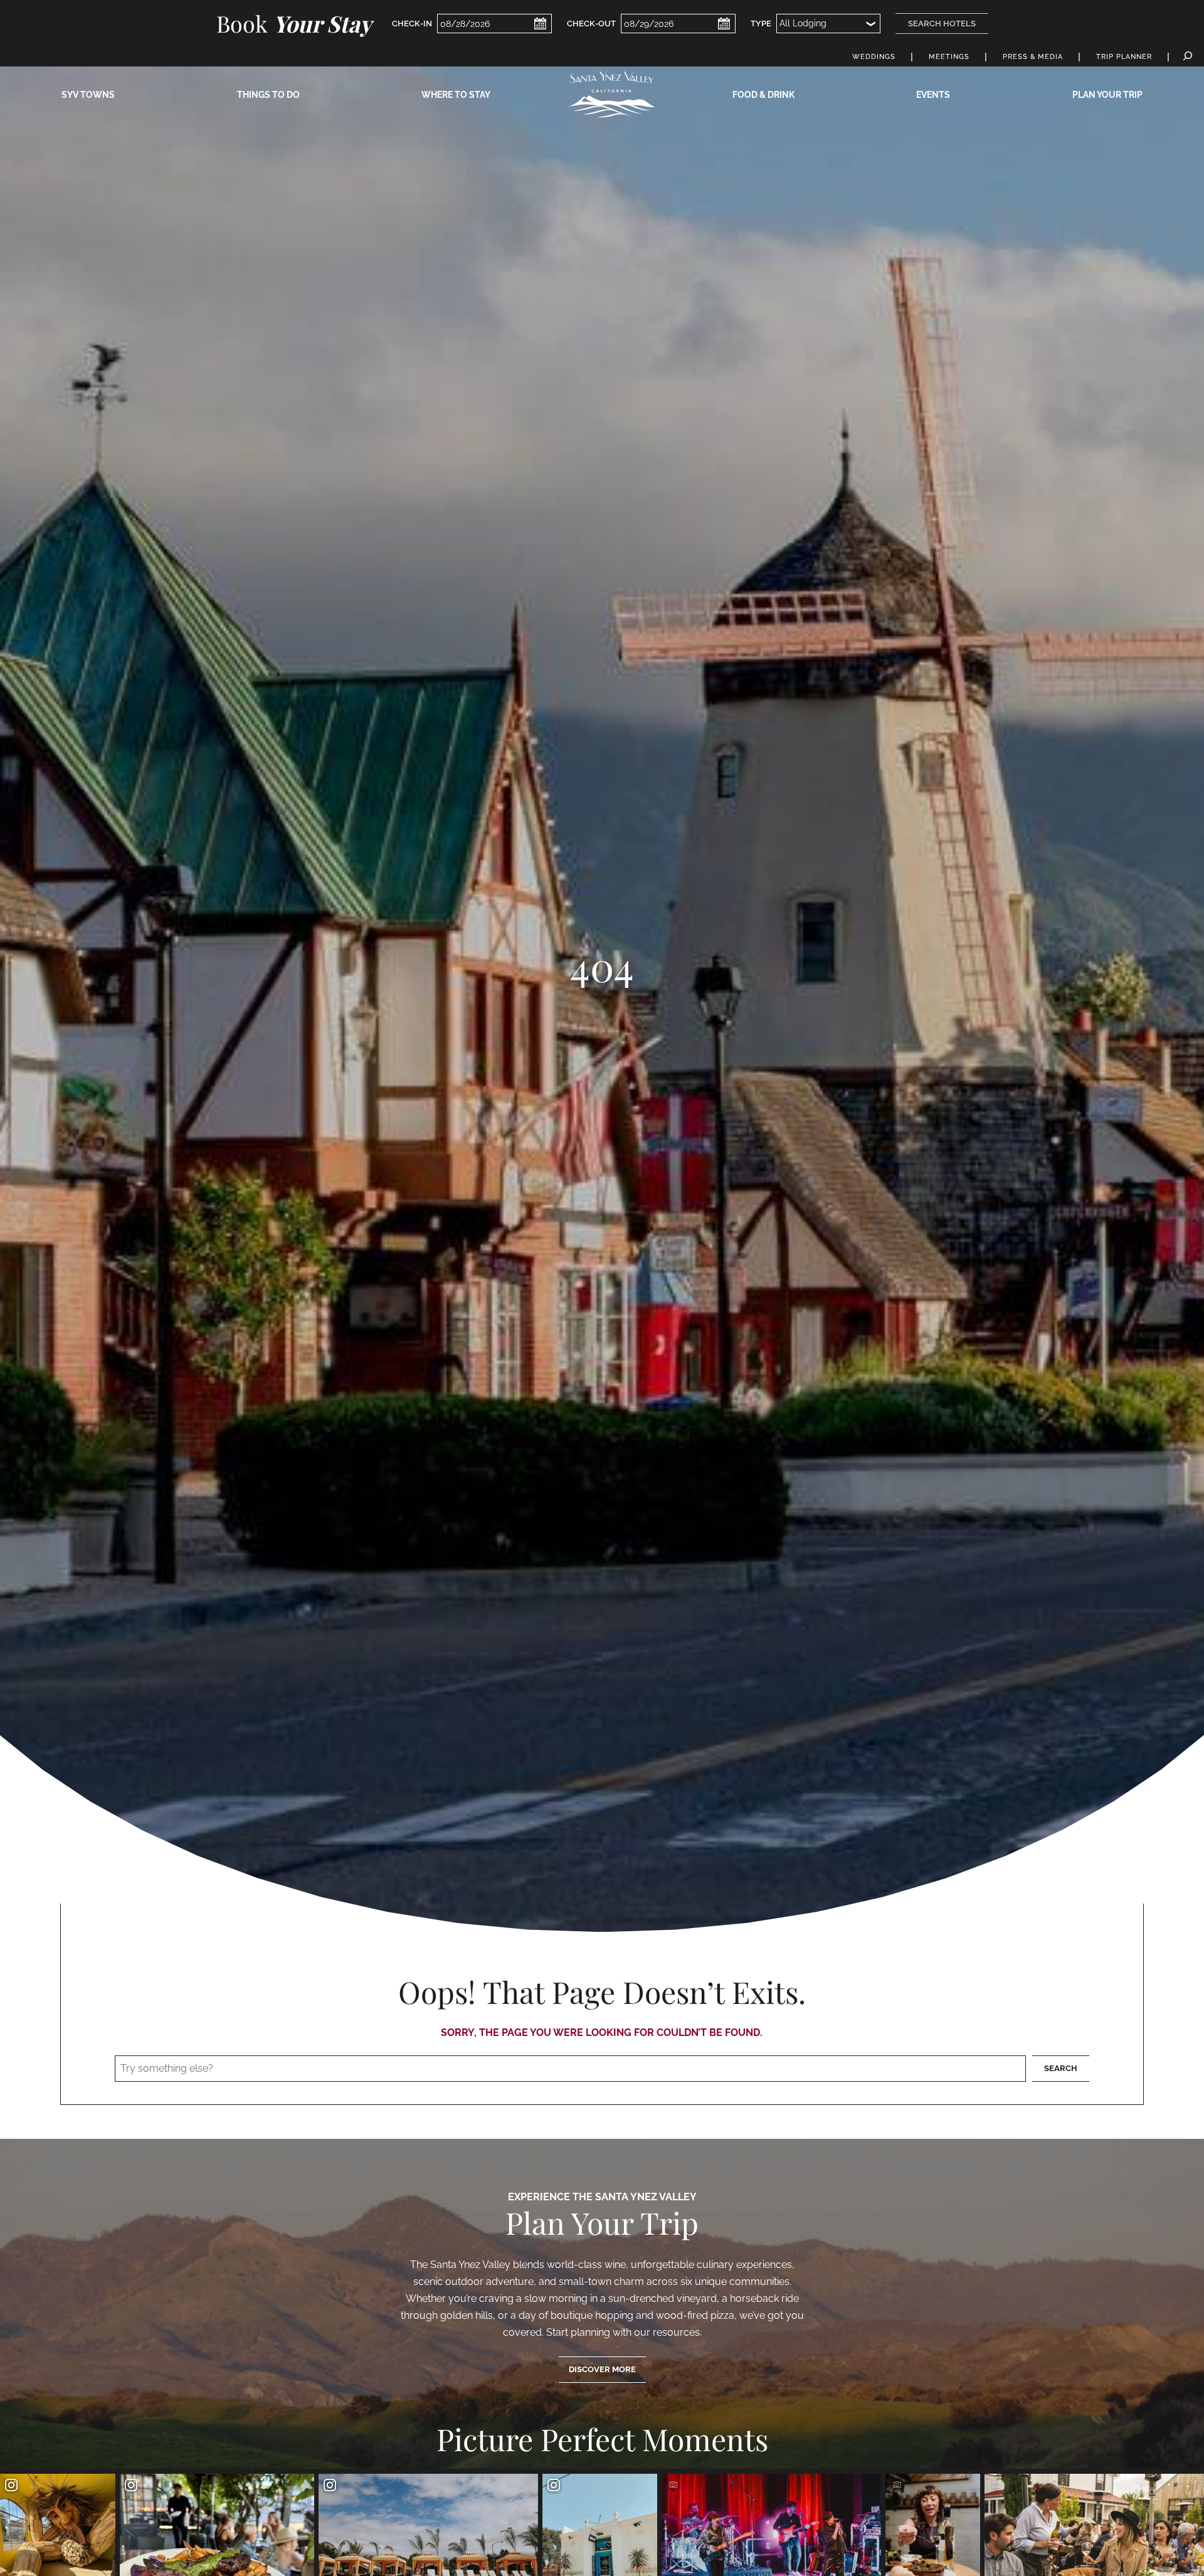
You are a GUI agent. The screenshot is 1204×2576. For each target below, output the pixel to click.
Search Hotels (942, 24)
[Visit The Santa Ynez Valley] (611, 94)
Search (1061, 2068)
